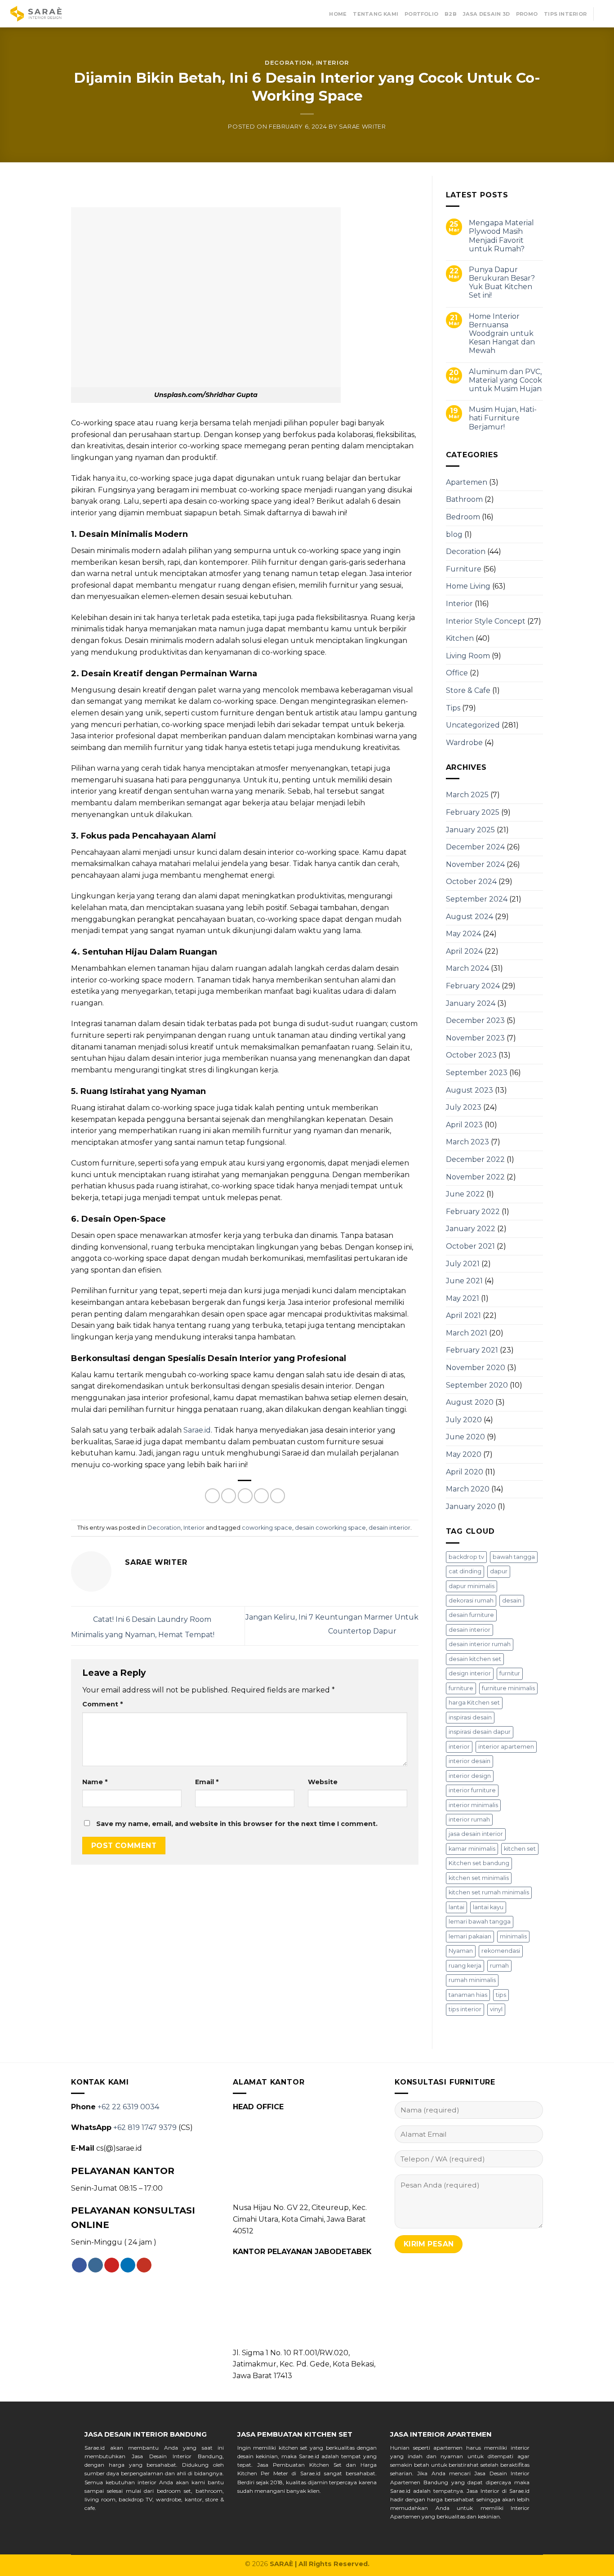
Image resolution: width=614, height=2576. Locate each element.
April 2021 (463, 1315)
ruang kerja (465, 1966)
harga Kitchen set (474, 1703)
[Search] (604, 14)
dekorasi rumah (471, 1601)
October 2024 (471, 882)
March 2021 (467, 1333)
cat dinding (465, 1571)
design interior (470, 1673)
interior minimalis (473, 1805)
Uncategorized (473, 725)
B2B (451, 14)
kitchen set (520, 1849)
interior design (470, 1776)
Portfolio (421, 14)
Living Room (468, 656)
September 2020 (477, 1385)
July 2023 (464, 1107)
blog (454, 534)
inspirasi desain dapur (480, 1732)
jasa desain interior (476, 1834)
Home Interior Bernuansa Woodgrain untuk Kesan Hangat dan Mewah (502, 334)
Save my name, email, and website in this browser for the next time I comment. (237, 1824)
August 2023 (469, 1090)
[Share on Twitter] (229, 1496)
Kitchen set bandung (479, 1863)
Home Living (468, 586)
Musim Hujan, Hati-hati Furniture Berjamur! (503, 418)
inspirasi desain (470, 1717)
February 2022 (473, 1212)
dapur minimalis (472, 1586)
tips (501, 1995)
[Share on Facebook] (212, 1496)
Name (95, 1782)
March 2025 (467, 795)
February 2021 (472, 1350)
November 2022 (475, 1177)
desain (512, 1601)
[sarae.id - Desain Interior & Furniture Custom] (36, 14)
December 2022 (475, 1159)
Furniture (464, 569)
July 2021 (463, 1264)
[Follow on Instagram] (96, 2265)
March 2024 (467, 968)
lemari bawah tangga (480, 1922)
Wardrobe (464, 743)
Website (323, 1782)
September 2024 (477, 899)
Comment (102, 1704)
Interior (333, 63)
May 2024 (463, 934)
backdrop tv (466, 1557)
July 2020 (464, 1420)
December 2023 (475, 1020)
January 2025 (470, 830)
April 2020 (465, 1472)
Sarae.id (197, 1430)
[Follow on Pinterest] (112, 2265)
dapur (499, 1571)
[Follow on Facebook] (79, 2265)
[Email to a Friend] (245, 1496)
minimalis (513, 1936)
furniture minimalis (508, 1688)
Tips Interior (565, 14)
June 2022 (465, 1194)
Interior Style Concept (486, 621)
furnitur (510, 1673)
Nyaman (461, 1951)
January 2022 (471, 1229)
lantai (456, 1907)
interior (459, 1747)
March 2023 (467, 1142)
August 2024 (469, 917)
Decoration (288, 63)
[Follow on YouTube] (144, 2265)
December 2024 (475, 847)
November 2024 (475, 864)
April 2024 (464, 951)
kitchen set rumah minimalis (489, 1892)
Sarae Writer (363, 127)
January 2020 (471, 1507)
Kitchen (460, 638)
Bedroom (463, 517)
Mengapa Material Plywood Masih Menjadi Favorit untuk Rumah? (501, 236)
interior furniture (472, 1790)
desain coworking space (330, 1528)
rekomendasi (501, 1951)
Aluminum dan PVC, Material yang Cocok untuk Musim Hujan (505, 380)
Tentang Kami (376, 14)
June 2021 (464, 1281)
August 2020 (470, 1402)
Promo (527, 14)
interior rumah (469, 1819)
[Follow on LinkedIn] (128, 2265)
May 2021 (463, 1298)
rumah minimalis (472, 1980)
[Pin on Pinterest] (261, 1496)
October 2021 (470, 1246)
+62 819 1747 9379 (145, 2127)
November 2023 (475, 1038)
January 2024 (471, 1003)
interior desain (469, 1761)
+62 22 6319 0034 (128, 2107)
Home (338, 14)
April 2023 (464, 1125)
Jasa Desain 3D (486, 14)
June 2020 (465, 1437)
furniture (461, 1688)
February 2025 (473, 812)
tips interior (465, 2009)
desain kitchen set (475, 1659)
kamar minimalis (472, 1849)
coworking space (267, 1528)
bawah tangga (514, 1557)
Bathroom (464, 499)
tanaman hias (468, 1995)
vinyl (496, 2009)
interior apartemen (506, 1747)
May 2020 (464, 1454)
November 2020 (476, 1368)
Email (207, 1782)
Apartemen (467, 482)
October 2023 (471, 1055)
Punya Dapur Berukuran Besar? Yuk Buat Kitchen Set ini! (502, 283)
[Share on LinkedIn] (278, 1496)
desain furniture (471, 1615)
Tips (453, 708)
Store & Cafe (468, 690)
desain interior (389, 1528)
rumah (499, 1966)
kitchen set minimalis (479, 1878)
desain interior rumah (480, 1644)
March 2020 (468, 1489)
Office (457, 673)
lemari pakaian (470, 1936)
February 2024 (473, 986)
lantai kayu (488, 1907)
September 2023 (477, 1073)
